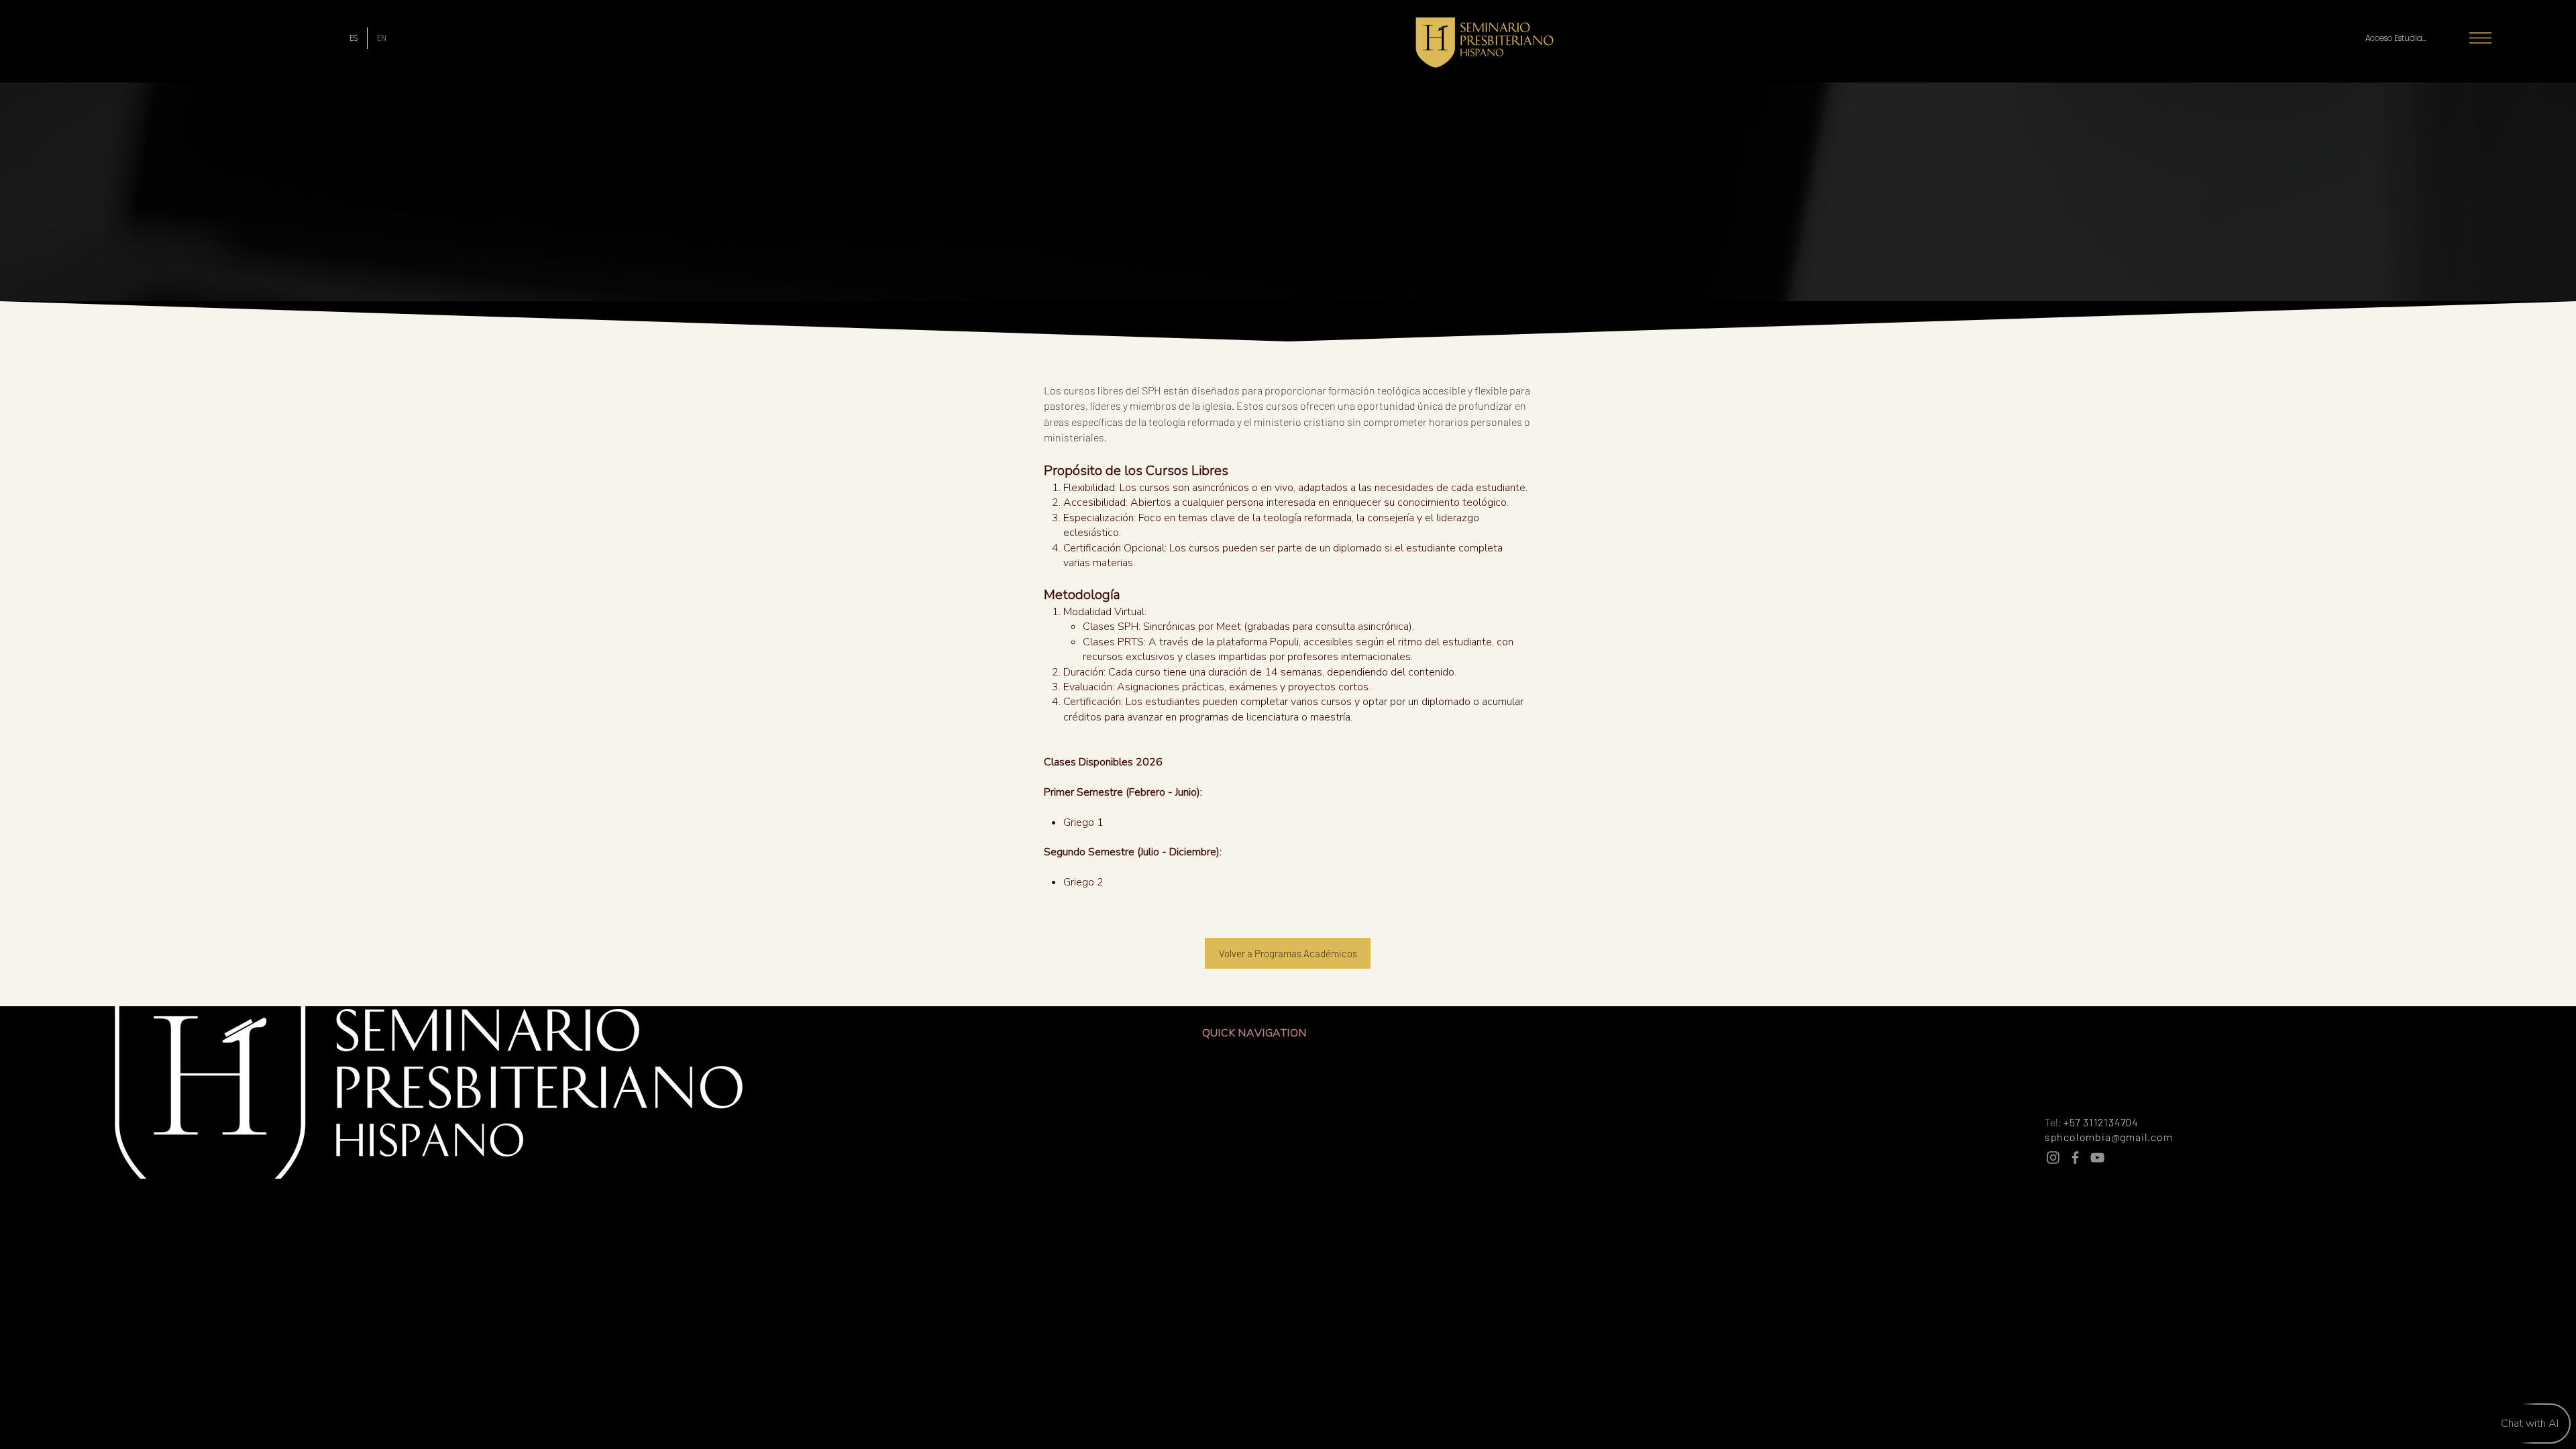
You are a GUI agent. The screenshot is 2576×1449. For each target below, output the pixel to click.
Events (1322, 1102)
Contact (1325, 1160)
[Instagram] (2053, 1158)
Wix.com (1405, 1195)
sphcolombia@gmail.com (2109, 1137)
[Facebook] (2075, 1158)
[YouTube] (2097, 1158)
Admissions (1334, 1131)
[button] (2480, 38)
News (1319, 1073)
